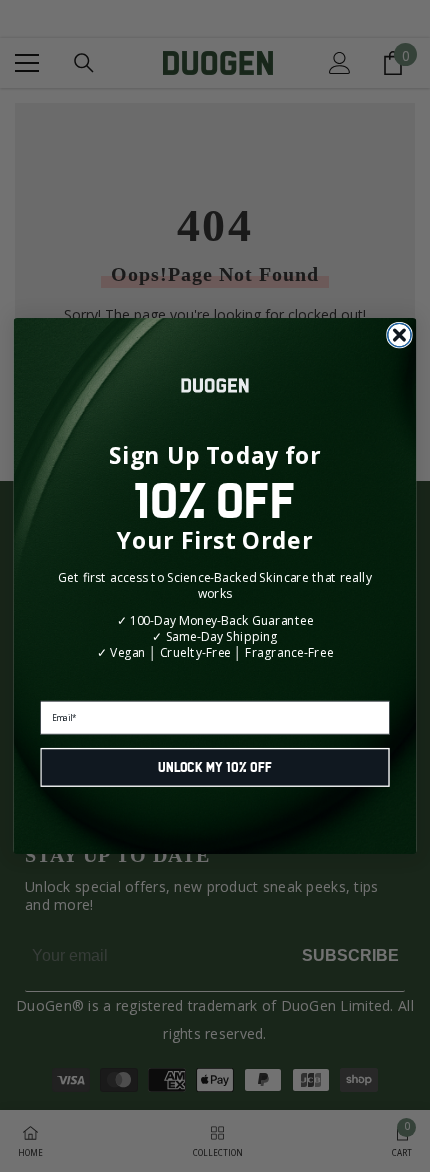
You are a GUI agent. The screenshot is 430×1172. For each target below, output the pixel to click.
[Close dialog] (400, 335)
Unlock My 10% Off (215, 767)
